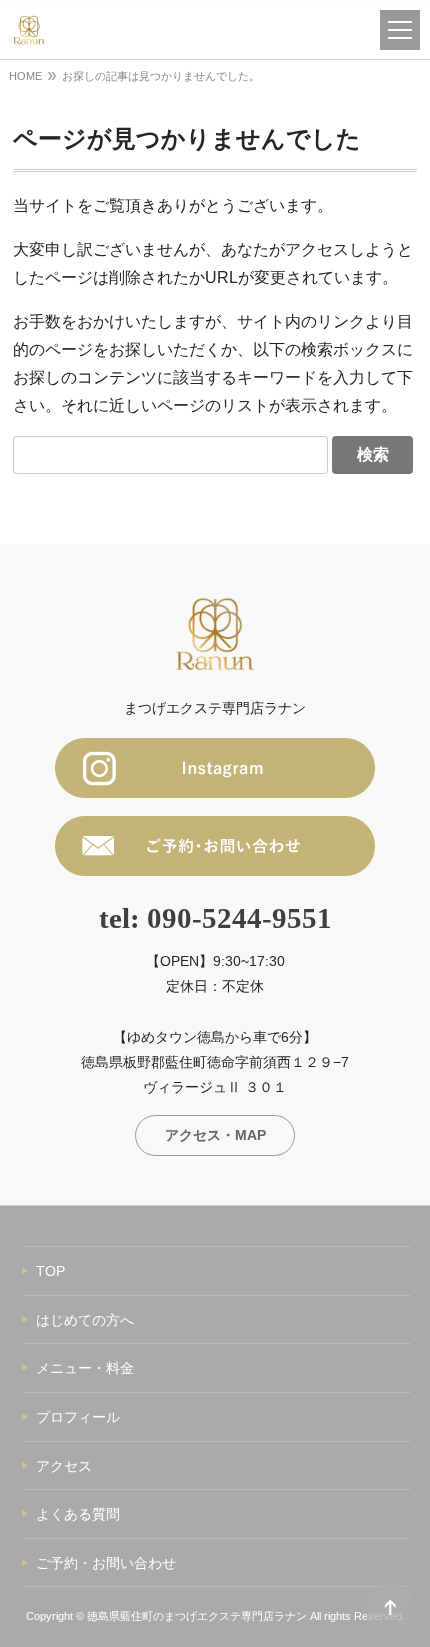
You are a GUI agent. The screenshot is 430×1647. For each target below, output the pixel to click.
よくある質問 (78, 1514)
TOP (50, 1271)
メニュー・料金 (85, 1368)
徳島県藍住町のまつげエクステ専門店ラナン (197, 1616)
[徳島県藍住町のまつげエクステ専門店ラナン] (29, 30)
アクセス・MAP (215, 1135)
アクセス (64, 1466)
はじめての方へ (85, 1320)
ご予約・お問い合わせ (106, 1563)
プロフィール (78, 1417)
